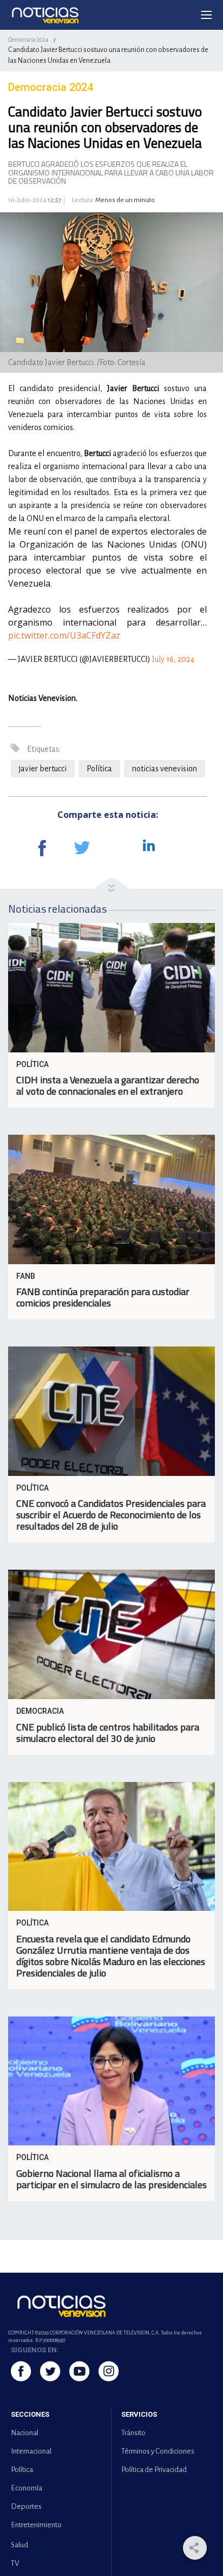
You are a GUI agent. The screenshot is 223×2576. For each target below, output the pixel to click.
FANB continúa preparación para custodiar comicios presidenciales (103, 1297)
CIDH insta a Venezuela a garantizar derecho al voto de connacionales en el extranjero (108, 1085)
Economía (27, 2488)
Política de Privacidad (154, 2470)
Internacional (31, 2451)
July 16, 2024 (173, 659)
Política (99, 769)
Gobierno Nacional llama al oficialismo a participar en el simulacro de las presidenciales (111, 2179)
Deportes (26, 2506)
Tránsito (133, 2433)
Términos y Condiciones (158, 2451)
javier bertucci (43, 769)
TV (15, 2563)
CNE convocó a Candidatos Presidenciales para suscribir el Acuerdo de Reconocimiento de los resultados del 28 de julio (111, 1515)
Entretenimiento (36, 2525)
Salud (19, 2545)
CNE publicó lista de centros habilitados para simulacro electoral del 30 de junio (108, 1733)
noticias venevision (165, 769)
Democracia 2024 (28, 40)
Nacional (25, 2433)
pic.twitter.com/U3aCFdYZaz (64, 635)
